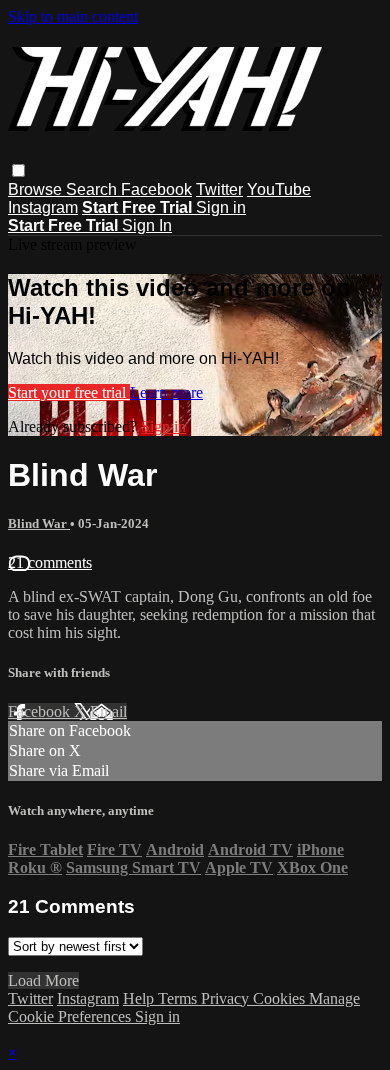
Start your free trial (69, 392)
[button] (18, 170)
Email (108, 711)
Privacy (227, 998)
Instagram (43, 207)
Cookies (281, 998)
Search (93, 189)
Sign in (221, 207)
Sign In (147, 225)
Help (140, 998)
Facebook (156, 189)
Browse (37, 189)
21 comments (50, 562)
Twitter (219, 189)
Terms (179, 998)
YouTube (279, 189)
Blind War (39, 523)
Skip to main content (73, 16)
